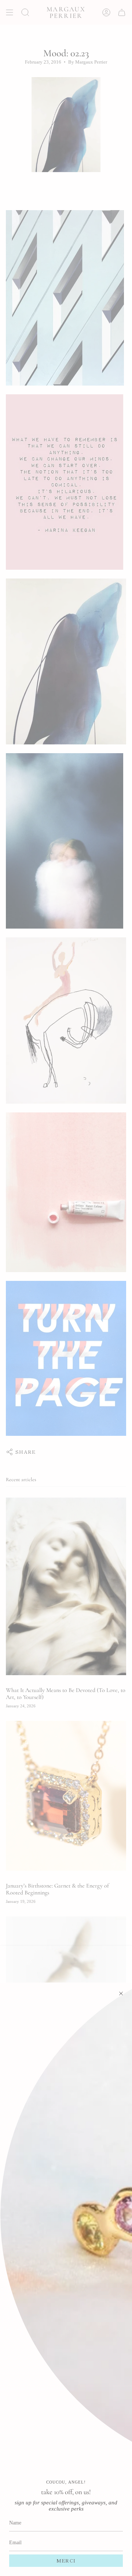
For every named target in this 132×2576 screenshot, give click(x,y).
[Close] (121, 1993)
